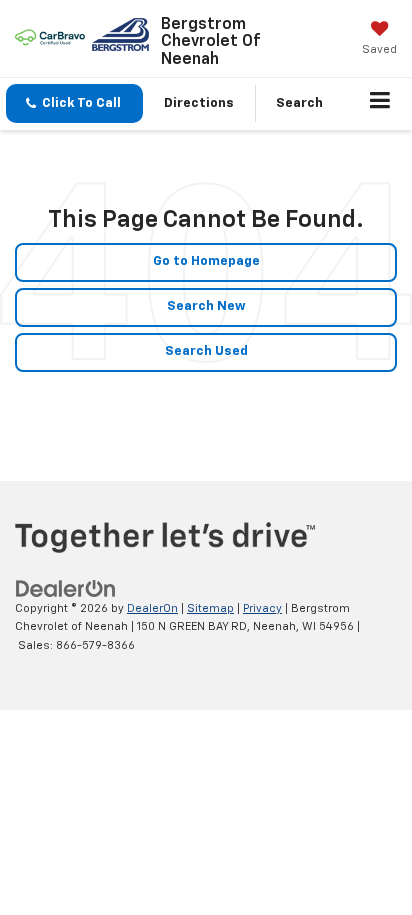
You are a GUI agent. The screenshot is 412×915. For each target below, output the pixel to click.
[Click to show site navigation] (380, 104)
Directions (199, 103)
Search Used (206, 351)
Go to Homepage (206, 261)
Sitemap (210, 608)
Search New (206, 306)
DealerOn (152, 608)
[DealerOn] (66, 588)
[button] (74, 103)
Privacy (262, 608)
